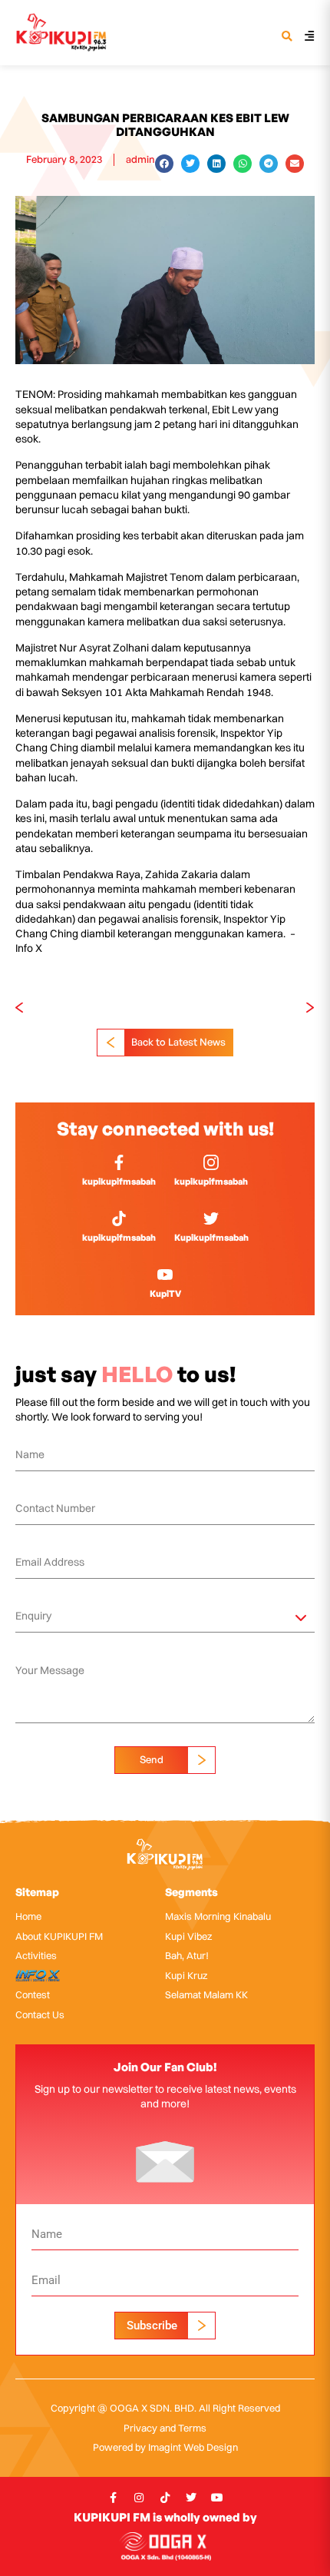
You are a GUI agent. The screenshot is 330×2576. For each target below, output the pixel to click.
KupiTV (165, 1293)
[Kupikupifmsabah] (211, 1218)
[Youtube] (217, 2498)
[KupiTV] (165, 1275)
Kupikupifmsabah (211, 1237)
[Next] (240, 1008)
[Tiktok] (165, 2498)
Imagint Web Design (193, 2447)
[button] (287, 37)
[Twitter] (191, 2498)
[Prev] (90, 1008)
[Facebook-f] (113, 2498)
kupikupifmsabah (119, 1181)
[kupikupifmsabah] (119, 1162)
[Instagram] (139, 2498)
